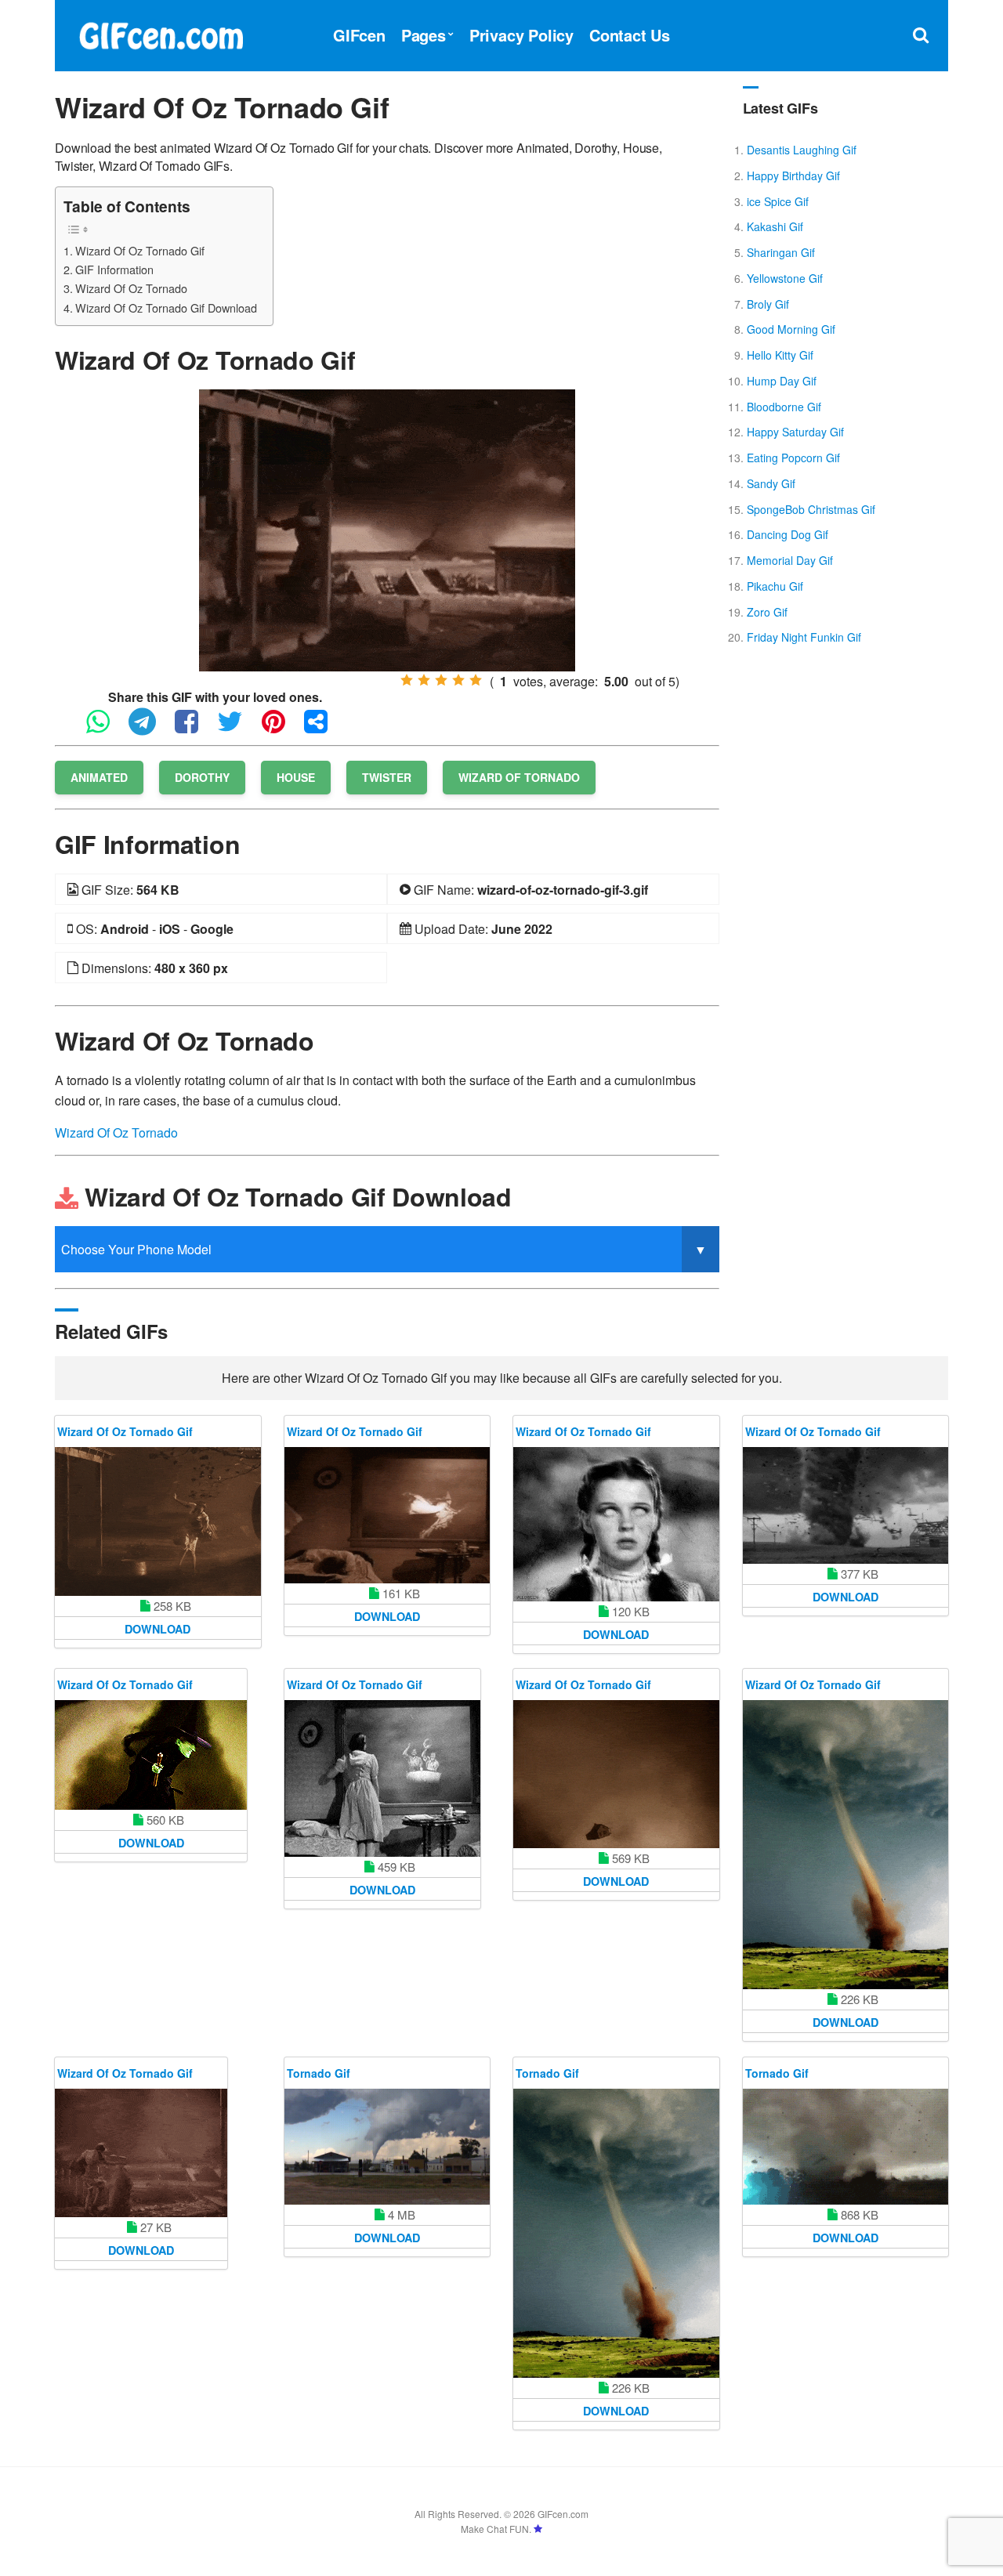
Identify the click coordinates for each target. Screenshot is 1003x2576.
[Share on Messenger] (324, 728)
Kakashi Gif (775, 226)
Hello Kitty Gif (780, 355)
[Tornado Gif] (387, 2147)
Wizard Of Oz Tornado (131, 288)
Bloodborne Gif (784, 407)
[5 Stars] (476, 680)
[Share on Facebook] (194, 728)
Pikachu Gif (775, 586)
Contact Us (630, 35)
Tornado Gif (319, 2073)
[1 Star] (407, 680)
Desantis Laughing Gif (802, 150)
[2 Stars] (424, 680)
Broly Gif (768, 304)
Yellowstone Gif (785, 278)
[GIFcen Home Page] (161, 33)
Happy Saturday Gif (795, 432)
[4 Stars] (458, 680)
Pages (424, 35)
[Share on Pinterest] (281, 728)
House (296, 777)
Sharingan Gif (781, 252)
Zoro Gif (767, 612)
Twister (387, 777)
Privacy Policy (521, 35)
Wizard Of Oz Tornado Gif (140, 250)
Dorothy (202, 777)
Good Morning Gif (791, 329)
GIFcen (359, 35)
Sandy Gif (771, 483)
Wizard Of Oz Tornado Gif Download (166, 308)
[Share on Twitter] (238, 728)
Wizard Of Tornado (519, 777)
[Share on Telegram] (150, 728)
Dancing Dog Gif (788, 534)
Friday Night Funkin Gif (804, 637)
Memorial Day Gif (790, 560)
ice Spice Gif (778, 201)
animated (99, 777)
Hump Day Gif (782, 381)
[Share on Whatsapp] (106, 728)
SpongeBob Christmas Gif (811, 509)
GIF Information (114, 269)
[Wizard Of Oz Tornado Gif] (387, 528)
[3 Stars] (441, 680)
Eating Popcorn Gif (793, 458)
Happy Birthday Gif (793, 175)
